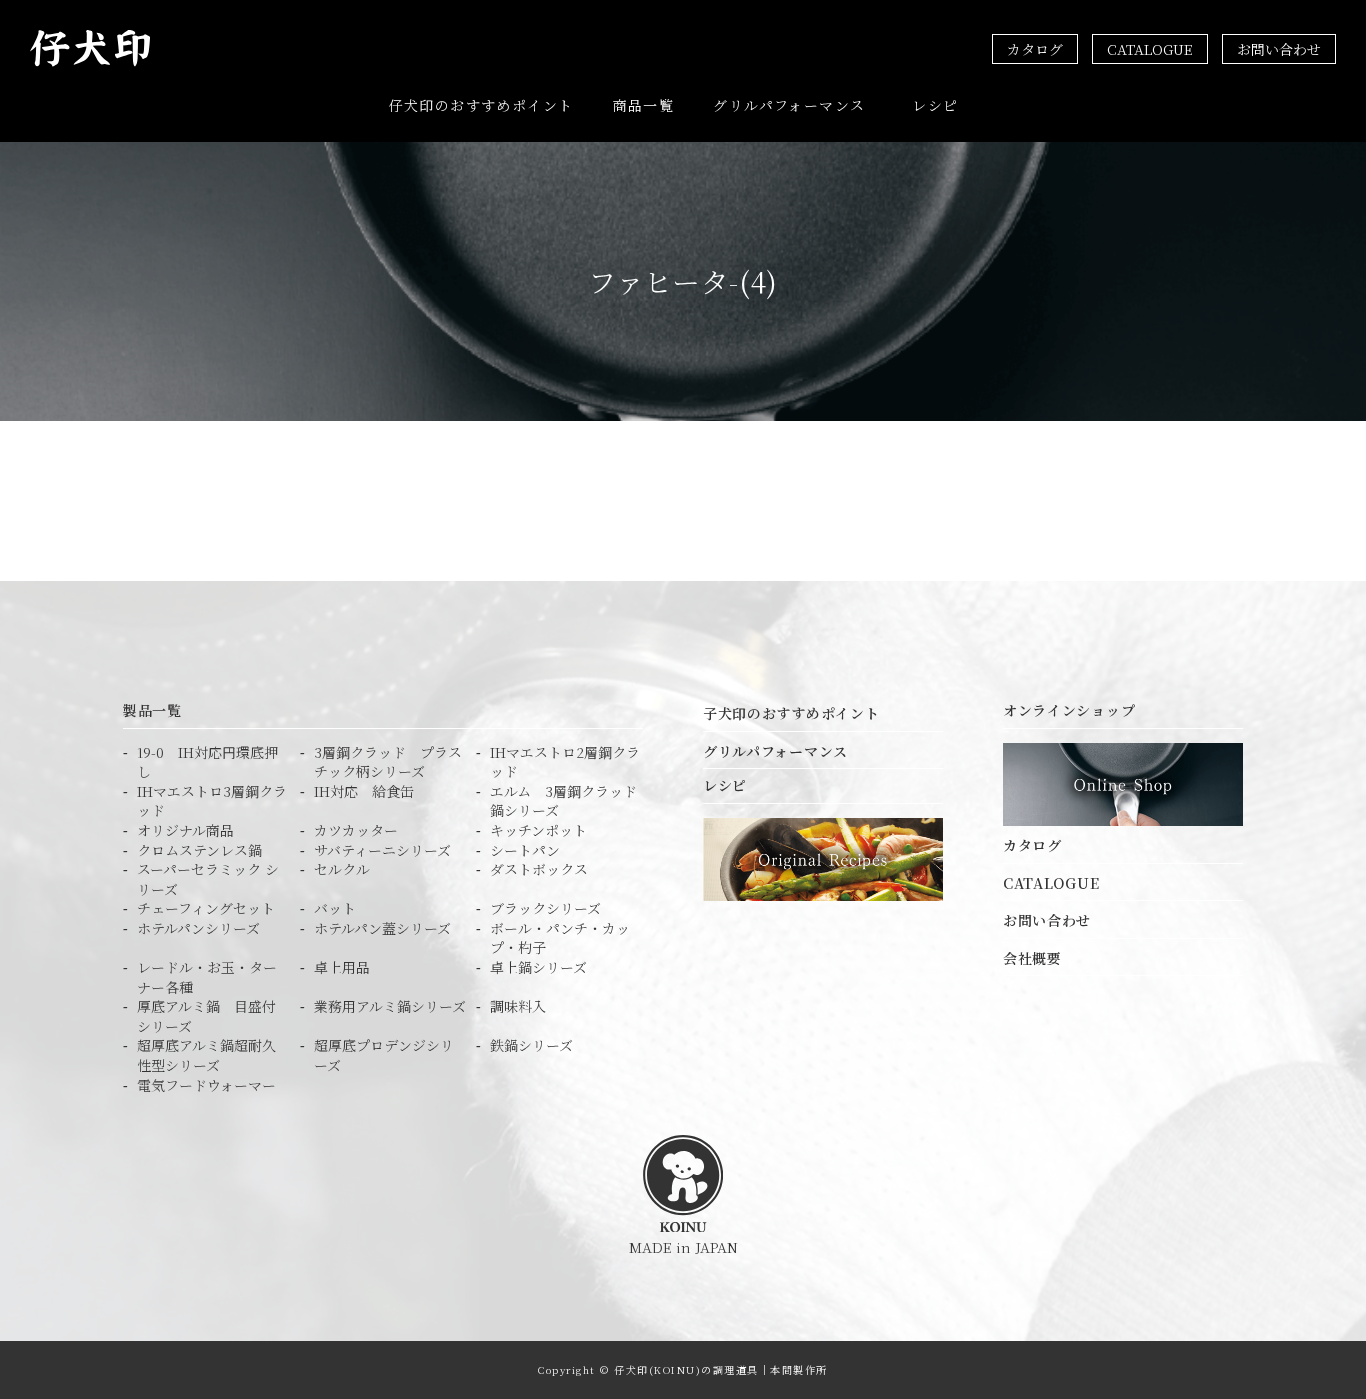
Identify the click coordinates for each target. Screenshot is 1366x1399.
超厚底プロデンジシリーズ (384, 1055)
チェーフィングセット (206, 908)
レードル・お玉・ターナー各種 (207, 977)
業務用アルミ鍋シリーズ (390, 1006)
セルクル (342, 869)
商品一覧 (644, 105)
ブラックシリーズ (545, 908)
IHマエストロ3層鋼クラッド (212, 801)
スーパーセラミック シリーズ (208, 879)
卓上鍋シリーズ (538, 967)
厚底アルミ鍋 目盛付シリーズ (206, 1016)
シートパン (525, 850)
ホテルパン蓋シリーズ (382, 928)
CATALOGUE (1150, 49)
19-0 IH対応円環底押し (207, 762)
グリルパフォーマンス (789, 105)
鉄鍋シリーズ (531, 1045)
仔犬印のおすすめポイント (481, 105)
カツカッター (356, 830)
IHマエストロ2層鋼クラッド (565, 762)
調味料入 (518, 1006)
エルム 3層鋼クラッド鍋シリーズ (563, 801)
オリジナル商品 (185, 830)
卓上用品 (342, 967)
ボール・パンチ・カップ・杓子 (560, 938)
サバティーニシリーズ (382, 850)
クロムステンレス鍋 (199, 850)
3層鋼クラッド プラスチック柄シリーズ (388, 762)
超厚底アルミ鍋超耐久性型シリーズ (206, 1055)
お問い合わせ (1279, 49)
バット (335, 908)
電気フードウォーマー (206, 1085)
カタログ (1035, 49)
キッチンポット (538, 830)
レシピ (935, 105)
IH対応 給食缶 (364, 791)
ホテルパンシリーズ (198, 928)
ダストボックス (539, 869)
